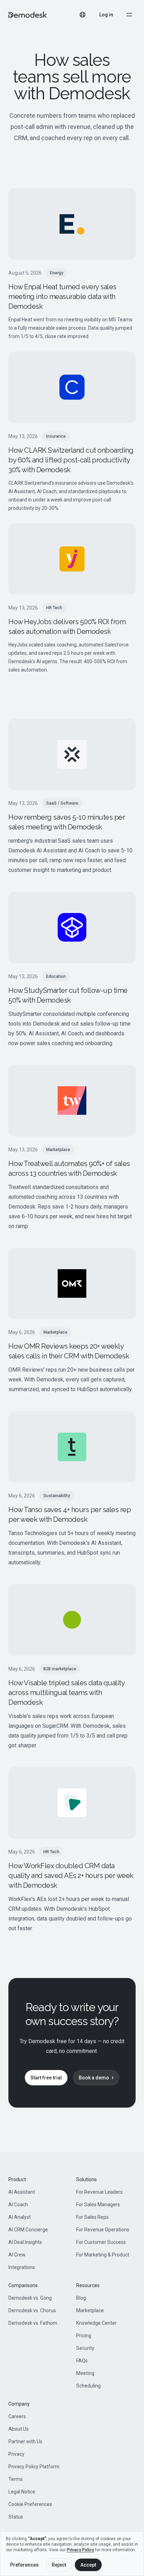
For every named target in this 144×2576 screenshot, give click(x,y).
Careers (17, 2416)
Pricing (84, 2336)
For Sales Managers (98, 2205)
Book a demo (94, 2078)
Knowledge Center (96, 2323)
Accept (88, 2565)
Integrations (22, 2267)
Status (16, 2517)
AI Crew (17, 2255)
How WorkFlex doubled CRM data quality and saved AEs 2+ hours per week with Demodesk (71, 1876)
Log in (106, 15)
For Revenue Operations (103, 2230)
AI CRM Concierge (28, 2230)
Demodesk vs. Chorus (32, 2310)
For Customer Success (101, 2242)
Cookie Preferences (30, 2504)
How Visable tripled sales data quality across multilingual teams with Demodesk (66, 1693)
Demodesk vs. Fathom (33, 2323)
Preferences (24, 2565)
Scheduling (88, 2386)
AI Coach (18, 2205)
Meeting (85, 2373)
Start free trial (46, 2078)
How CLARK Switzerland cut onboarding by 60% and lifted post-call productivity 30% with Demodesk (71, 460)
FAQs (82, 2361)
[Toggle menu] (129, 15)
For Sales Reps (92, 2217)
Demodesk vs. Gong (30, 2298)
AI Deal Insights (25, 2242)
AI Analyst (20, 2217)
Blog (81, 2298)
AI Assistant (22, 2192)
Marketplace (90, 2310)
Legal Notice (22, 2492)
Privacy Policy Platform (34, 2467)
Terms (16, 2479)
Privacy (16, 2454)
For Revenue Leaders (99, 2192)
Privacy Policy (80, 2550)
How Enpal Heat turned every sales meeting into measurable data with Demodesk (62, 297)
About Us (19, 2429)
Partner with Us (25, 2441)
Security (85, 2348)
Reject (59, 2565)
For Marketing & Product (103, 2255)
